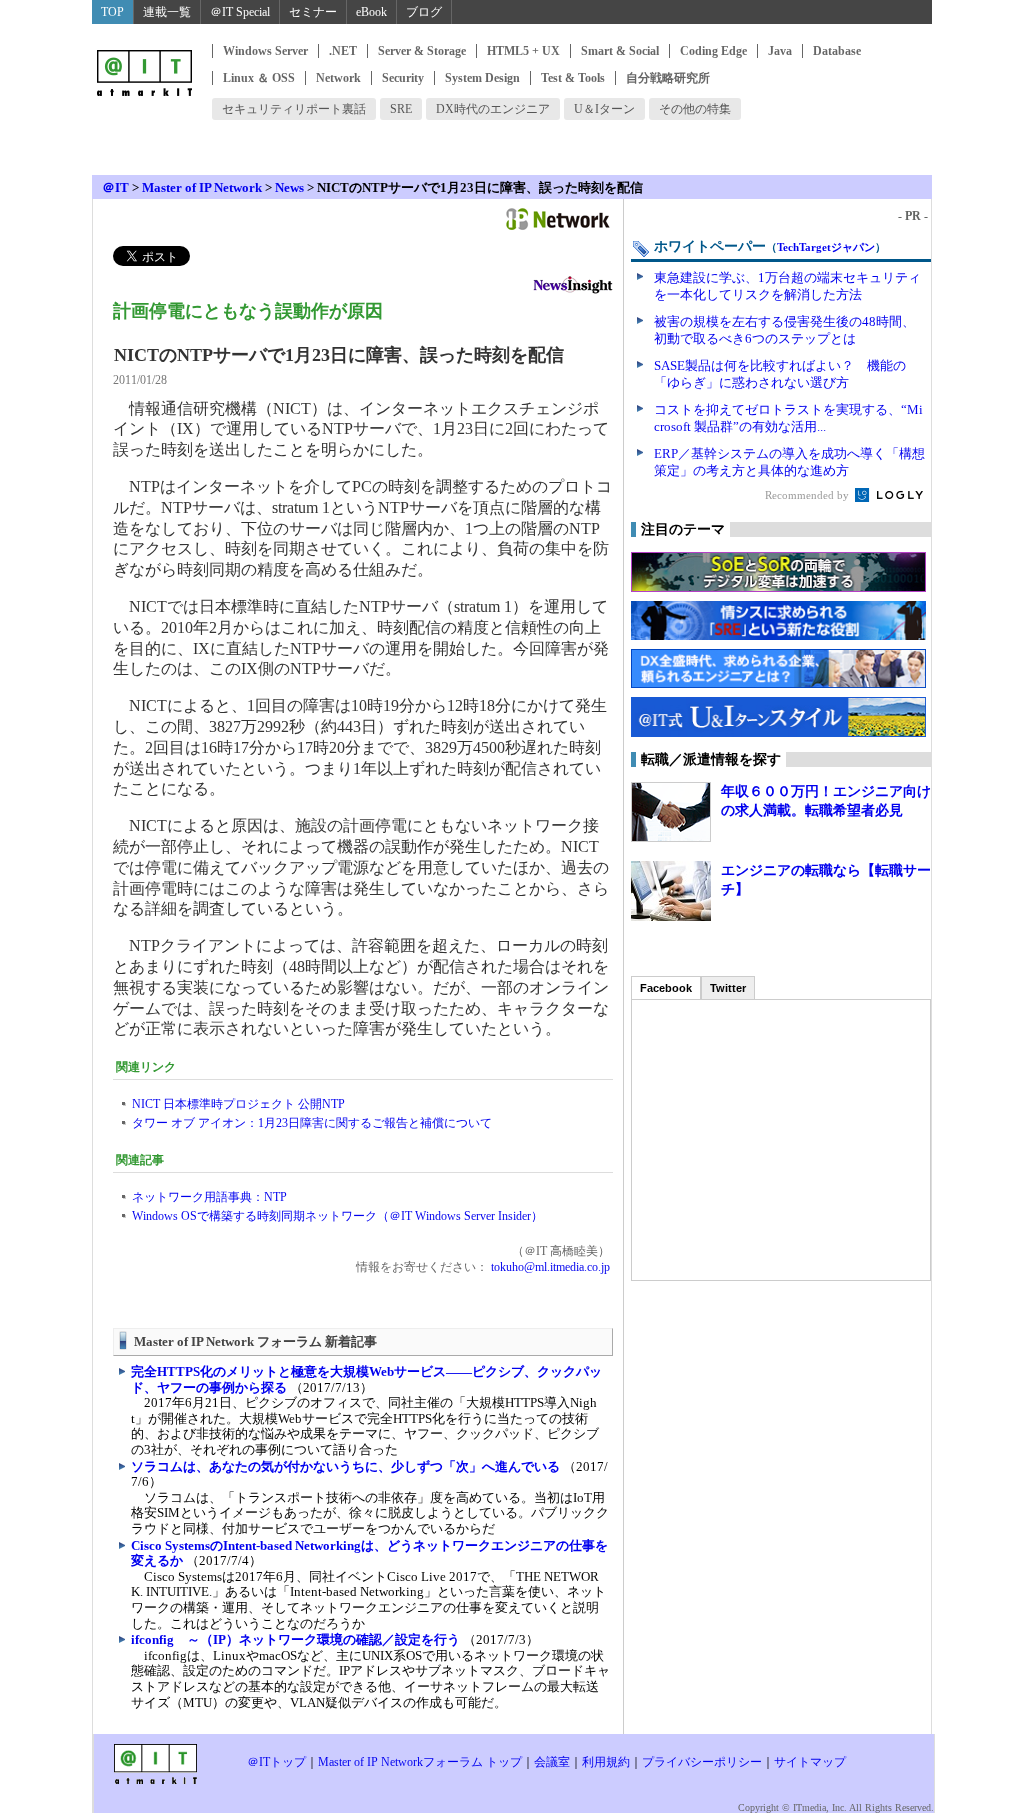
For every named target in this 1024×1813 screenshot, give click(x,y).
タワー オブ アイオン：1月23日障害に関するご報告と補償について (312, 1123)
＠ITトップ (276, 1762)
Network (338, 78)
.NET (343, 51)
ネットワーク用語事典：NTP (209, 1197)
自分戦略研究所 (668, 78)
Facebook (666, 988)
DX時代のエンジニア (493, 109)
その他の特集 (695, 109)
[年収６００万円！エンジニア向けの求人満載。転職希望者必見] (671, 812)
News (289, 187)
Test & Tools (573, 78)
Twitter (728, 988)
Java (780, 51)
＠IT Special (240, 12)
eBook (371, 12)
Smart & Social (620, 51)
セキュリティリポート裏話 (294, 109)
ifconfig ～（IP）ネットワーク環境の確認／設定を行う (295, 1639)
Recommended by (808, 495)
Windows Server (265, 51)
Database (837, 51)
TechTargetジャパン (826, 247)
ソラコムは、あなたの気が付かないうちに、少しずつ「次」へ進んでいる (345, 1466)
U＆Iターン (604, 109)
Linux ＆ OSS (259, 78)
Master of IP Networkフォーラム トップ (420, 1762)
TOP (112, 12)
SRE (401, 109)
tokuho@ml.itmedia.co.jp (549, 1267)
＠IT (115, 187)
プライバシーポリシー (702, 1762)
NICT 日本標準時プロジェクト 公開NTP (238, 1104)
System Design (482, 78)
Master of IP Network (202, 187)
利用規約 (606, 1762)
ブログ (424, 12)
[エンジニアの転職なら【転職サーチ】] (671, 891)
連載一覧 (167, 12)
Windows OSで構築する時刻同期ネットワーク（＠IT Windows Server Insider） (337, 1216)
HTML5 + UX (523, 51)
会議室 (552, 1762)
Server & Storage (422, 51)
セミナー (313, 12)
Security (403, 78)
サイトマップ (810, 1762)
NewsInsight (573, 287)
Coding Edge (713, 51)
